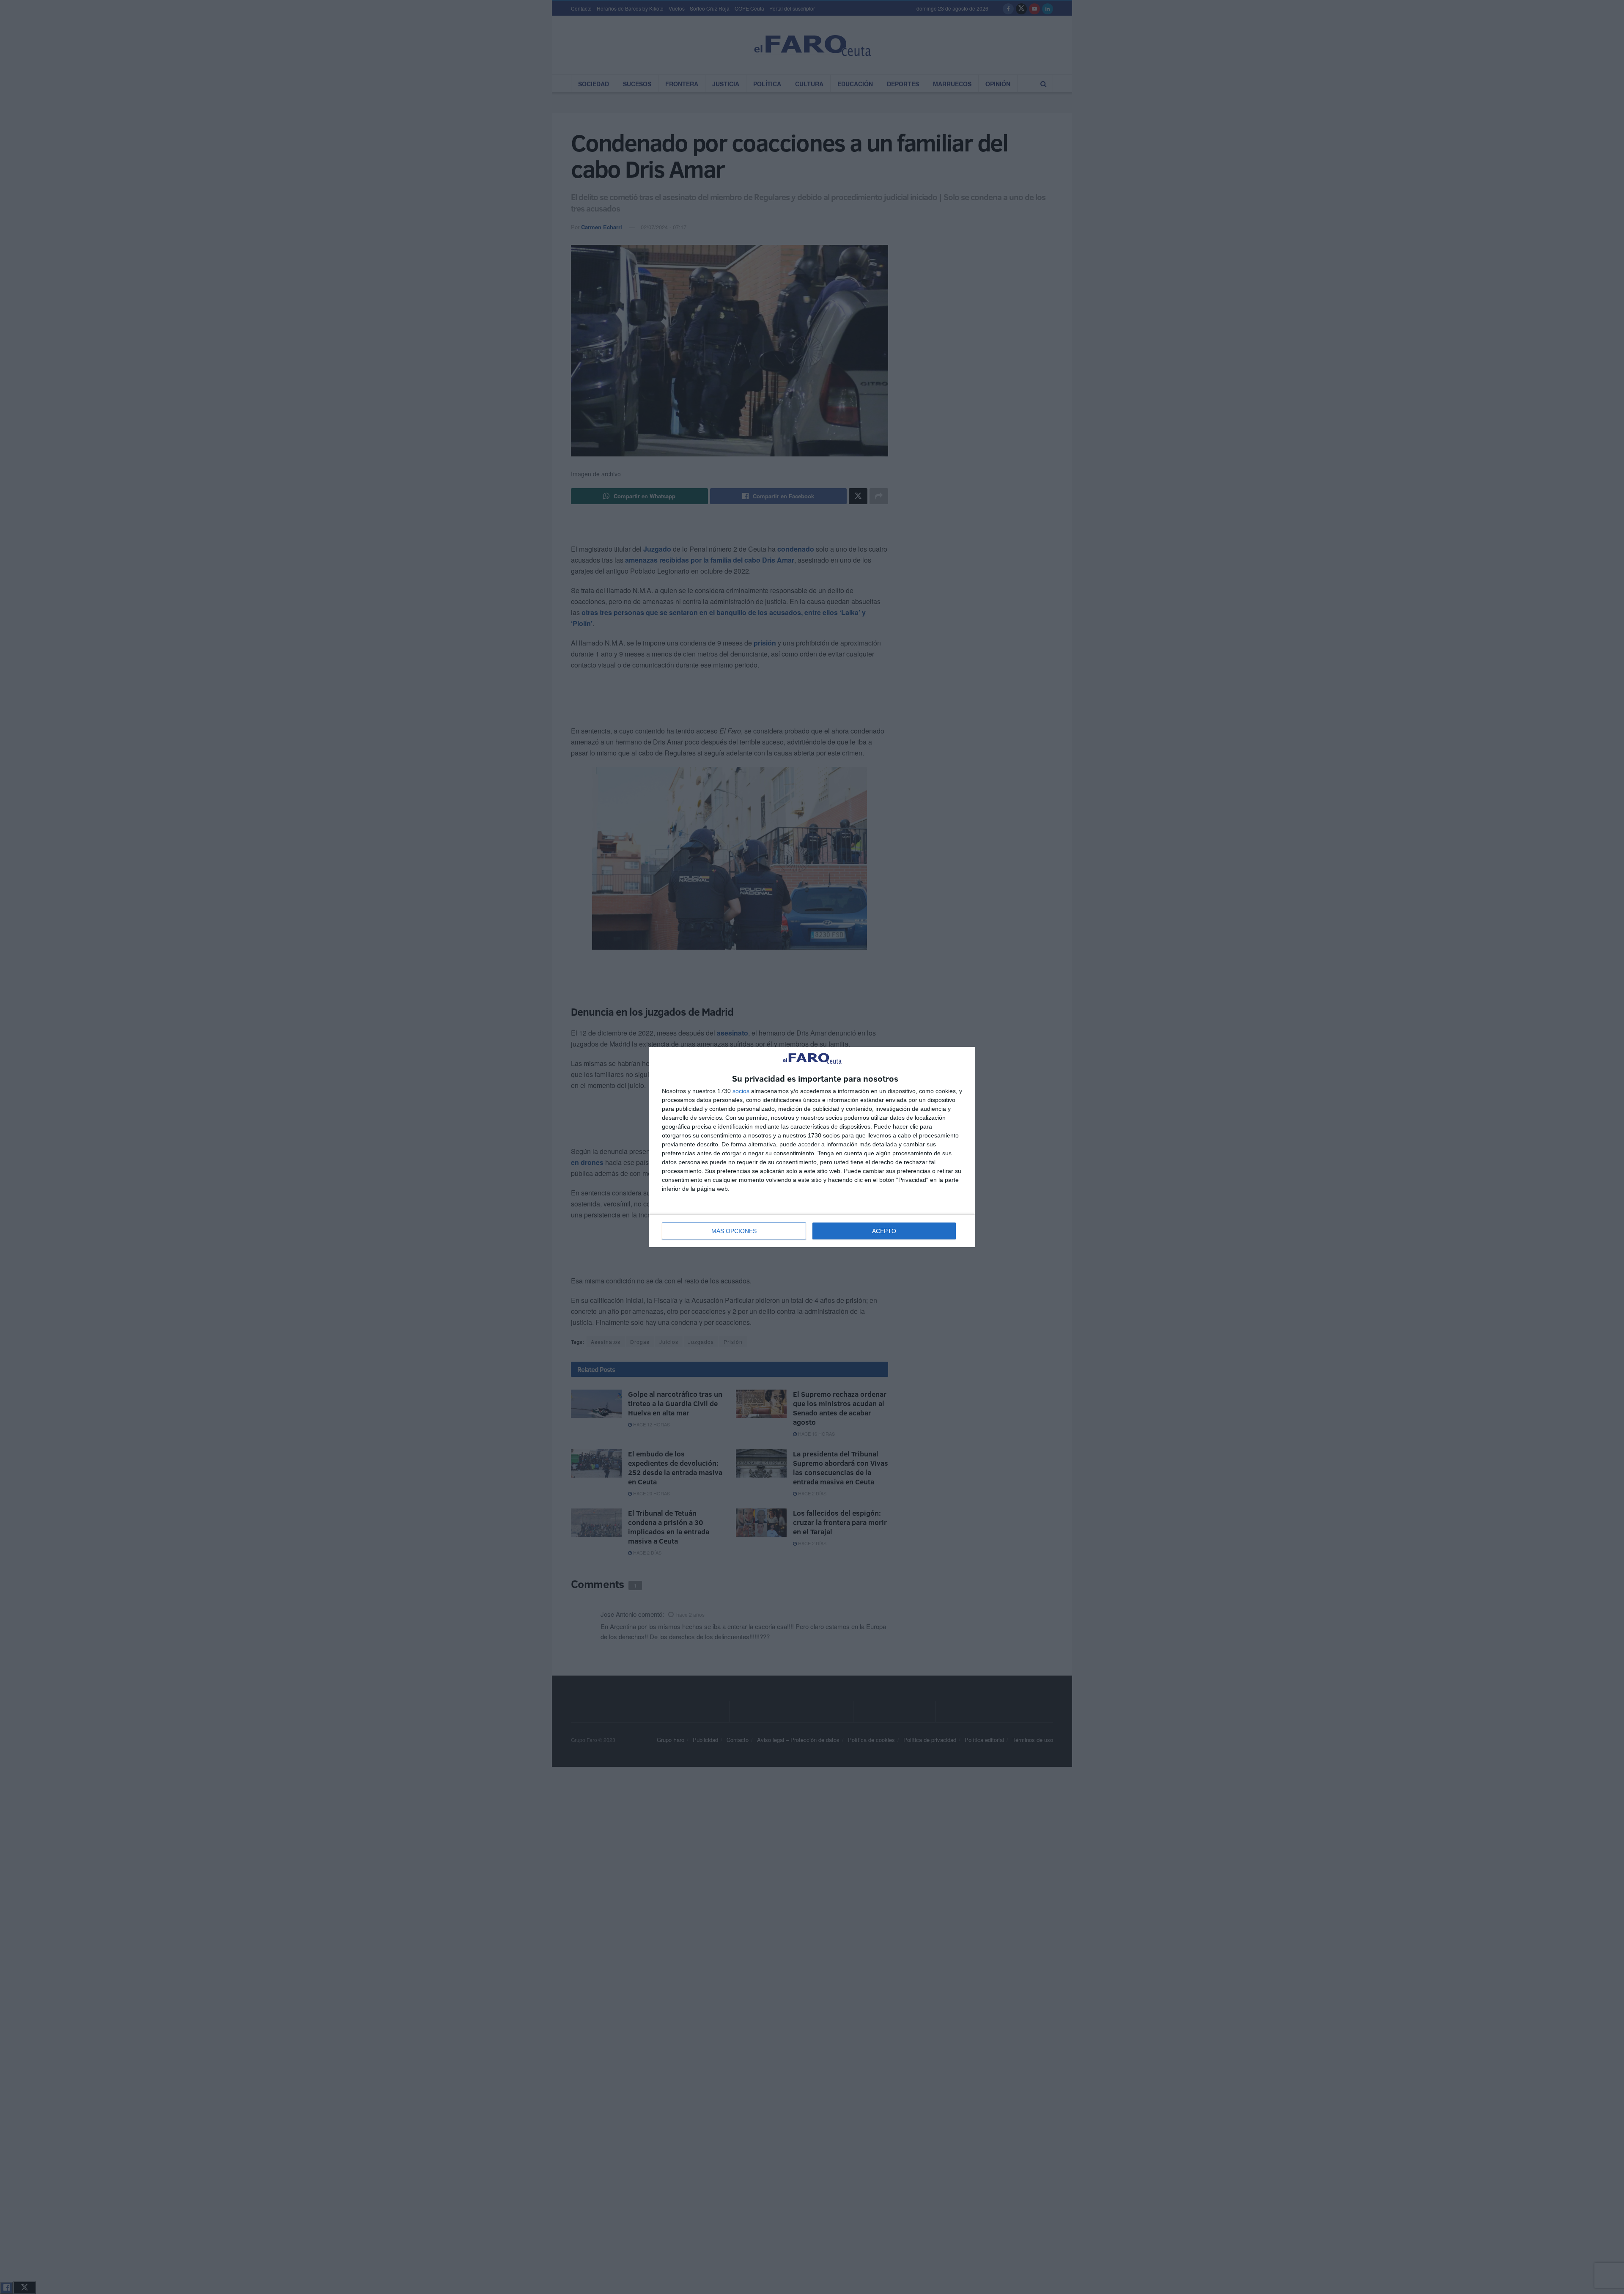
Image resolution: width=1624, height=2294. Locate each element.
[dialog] (812, 1147)
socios (741, 1091)
